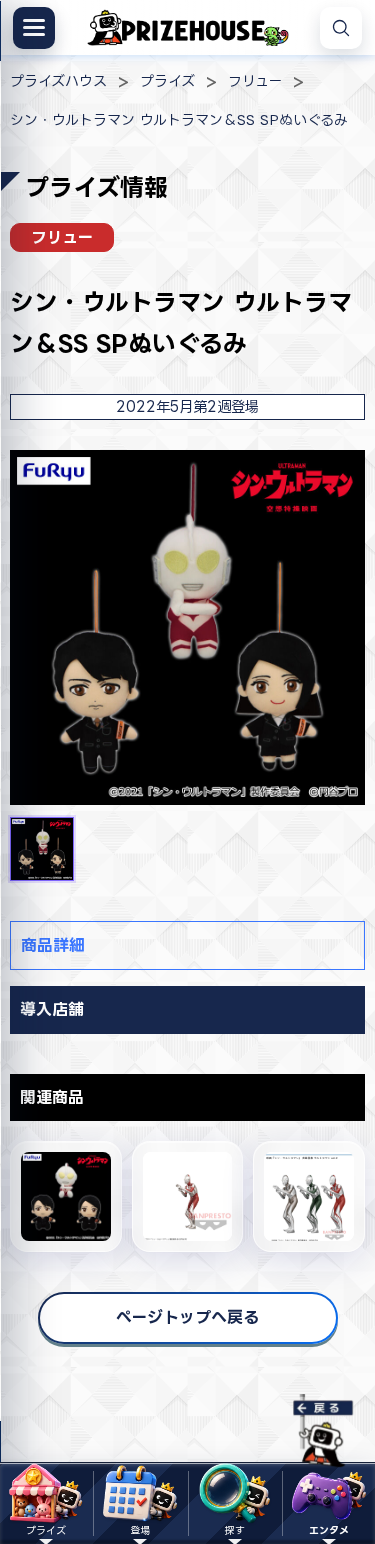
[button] (42, 849)
